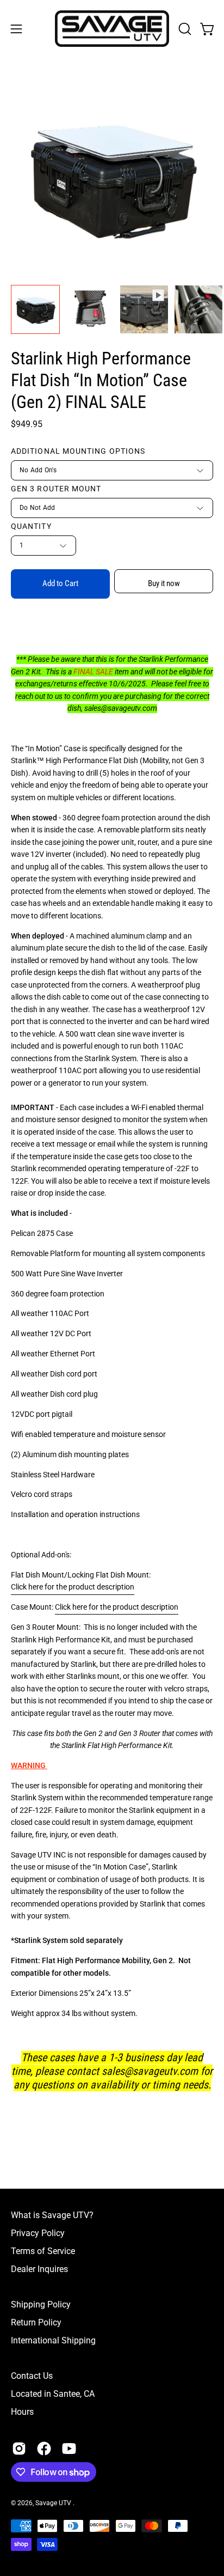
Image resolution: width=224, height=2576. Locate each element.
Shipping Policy (41, 2304)
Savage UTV (54, 2503)
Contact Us (32, 2376)
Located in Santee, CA (53, 2394)
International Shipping (53, 2340)
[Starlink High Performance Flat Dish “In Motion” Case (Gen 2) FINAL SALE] (35, 309)
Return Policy (36, 2322)
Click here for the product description (117, 1607)
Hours (22, 2412)
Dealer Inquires (39, 2269)
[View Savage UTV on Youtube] (69, 2449)
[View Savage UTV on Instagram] (19, 2449)
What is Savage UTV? (52, 2215)
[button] (184, 29)
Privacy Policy (38, 2233)
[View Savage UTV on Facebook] (44, 2449)
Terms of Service (43, 2251)
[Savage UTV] (112, 29)
